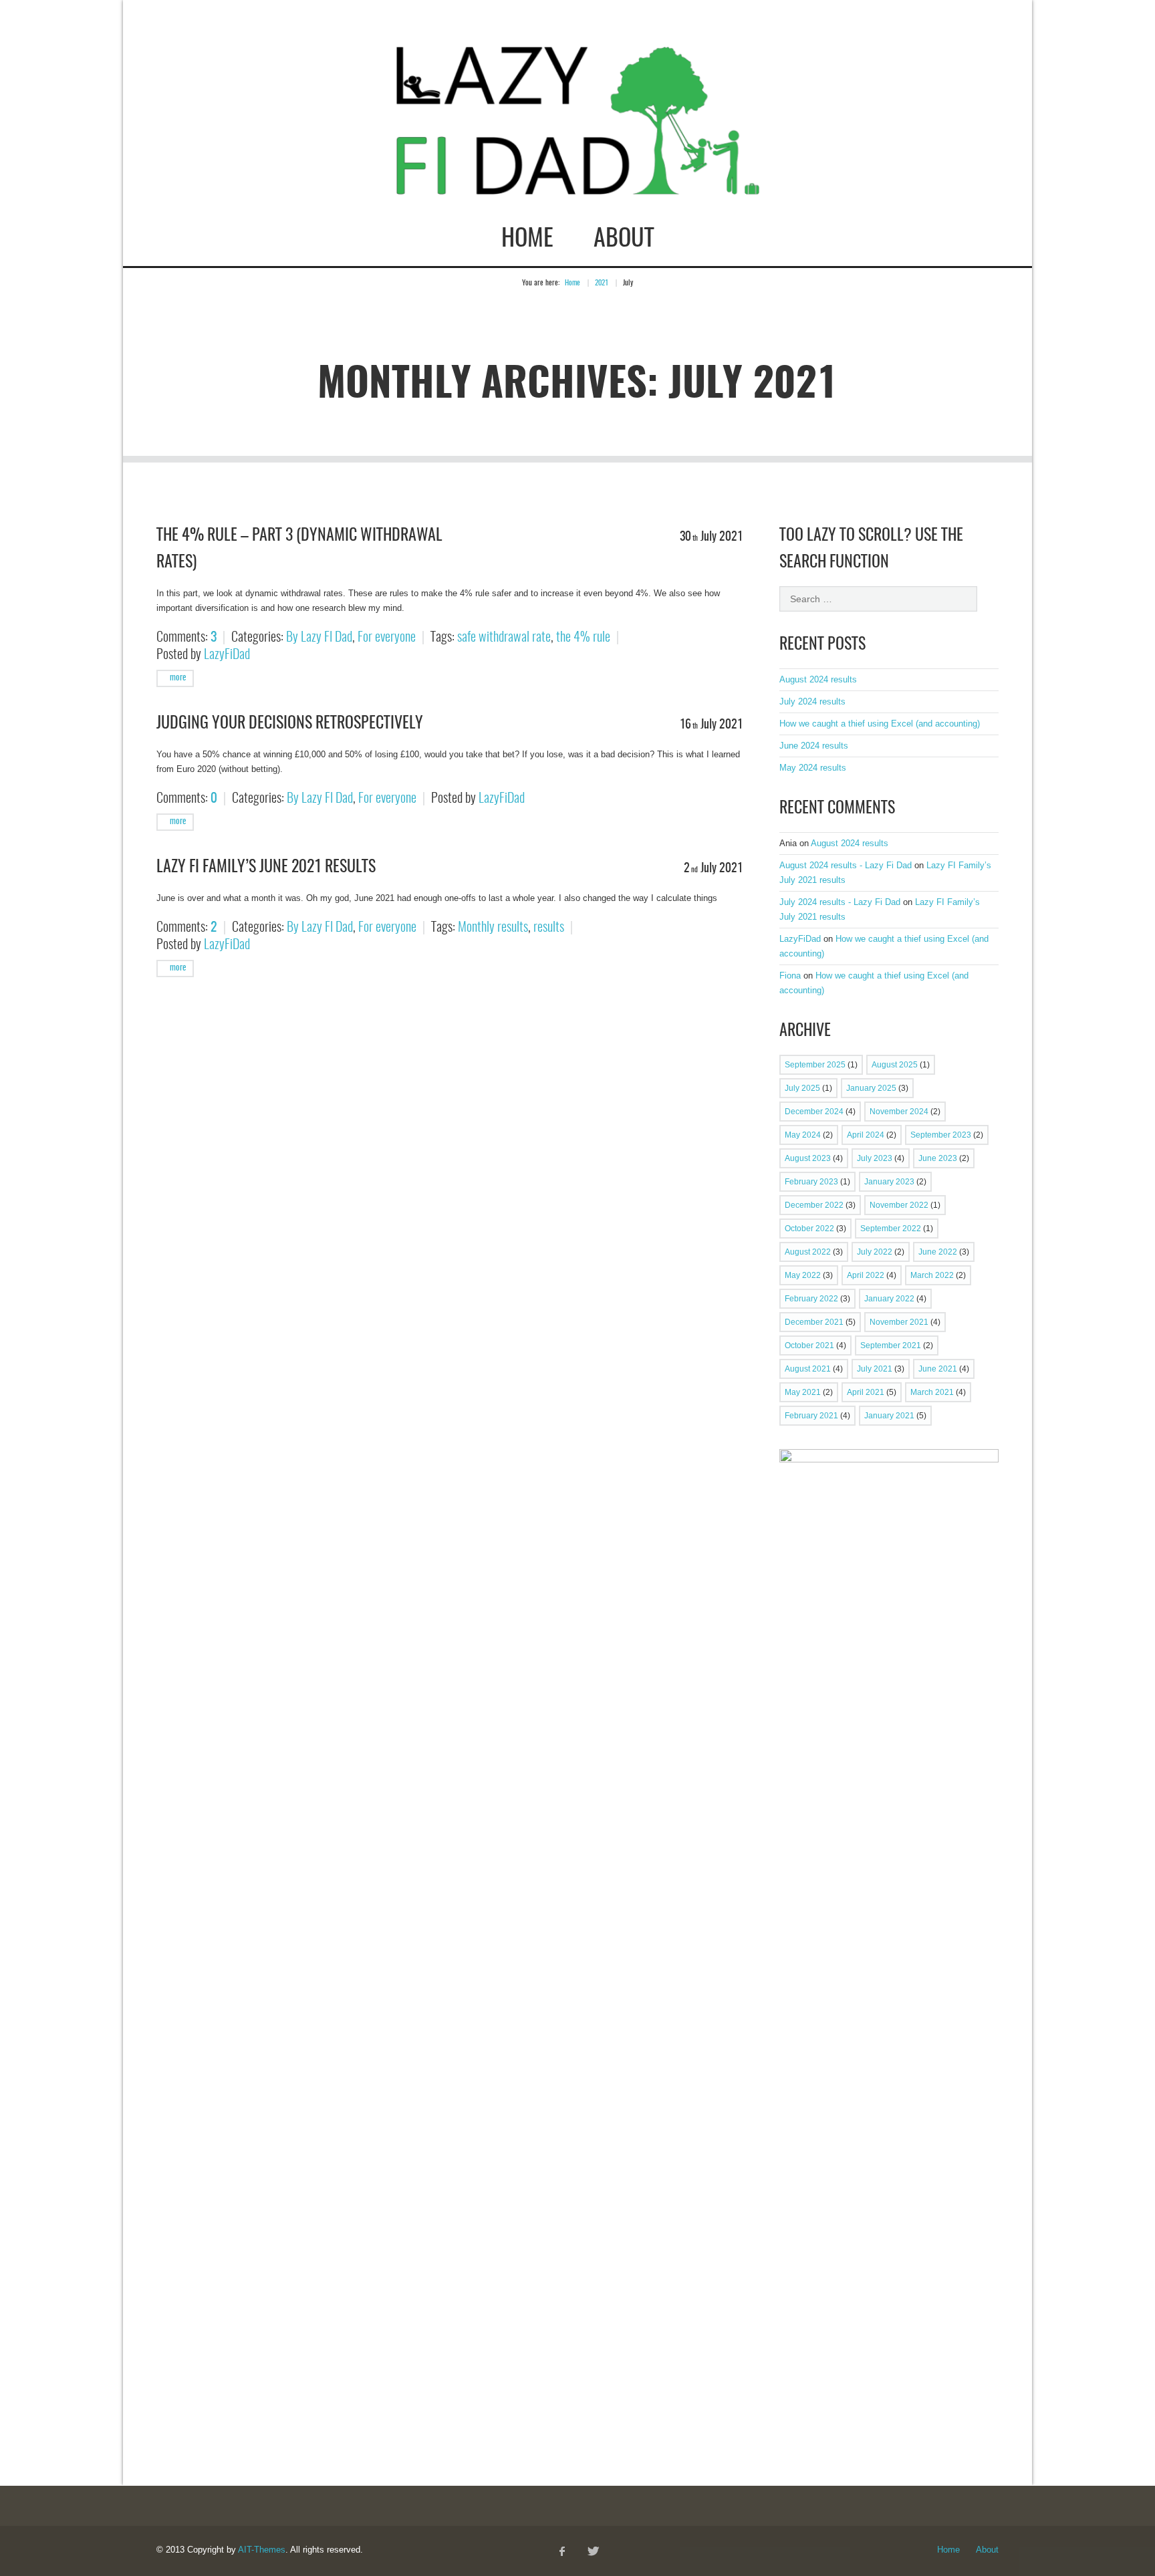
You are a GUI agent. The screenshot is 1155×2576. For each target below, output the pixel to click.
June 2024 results (814, 746)
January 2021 (889, 1416)
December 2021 (814, 1322)
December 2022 (814, 1205)
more (177, 678)
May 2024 (803, 1135)
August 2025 (895, 1065)
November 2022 (899, 1205)
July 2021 (875, 1369)
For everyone (387, 638)
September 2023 (941, 1135)
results (549, 928)
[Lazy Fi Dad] (578, 182)
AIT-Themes (262, 2550)
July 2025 (802, 1088)
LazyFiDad (227, 655)
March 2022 (932, 1275)
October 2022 (809, 1229)
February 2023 (811, 1182)
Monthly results (493, 928)
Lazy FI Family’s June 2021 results (266, 868)
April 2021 (866, 1392)
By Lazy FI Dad (319, 638)
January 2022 (889, 1299)
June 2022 (938, 1252)
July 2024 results (812, 701)
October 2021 (809, 1345)
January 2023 (889, 1182)
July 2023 (875, 1158)
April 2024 (866, 1135)
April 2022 (866, 1275)
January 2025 (871, 1088)
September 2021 (891, 1345)
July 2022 (875, 1252)
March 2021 (932, 1392)
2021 (602, 283)
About (624, 239)
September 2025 (815, 1065)
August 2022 (808, 1252)
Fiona (790, 976)
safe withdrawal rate (504, 638)
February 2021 (811, 1416)
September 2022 (891, 1229)
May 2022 (803, 1275)
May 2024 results (813, 768)
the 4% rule (583, 638)
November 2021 (899, 1322)
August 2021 (808, 1369)
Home (527, 239)
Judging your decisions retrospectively (290, 724)
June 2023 (938, 1158)
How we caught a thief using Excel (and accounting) (880, 724)
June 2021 (938, 1369)
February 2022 (811, 1299)
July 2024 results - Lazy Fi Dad (840, 902)
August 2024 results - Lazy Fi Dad (846, 865)
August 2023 (808, 1158)
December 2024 (814, 1112)
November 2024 (899, 1112)
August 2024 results (818, 679)
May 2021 (803, 1392)
